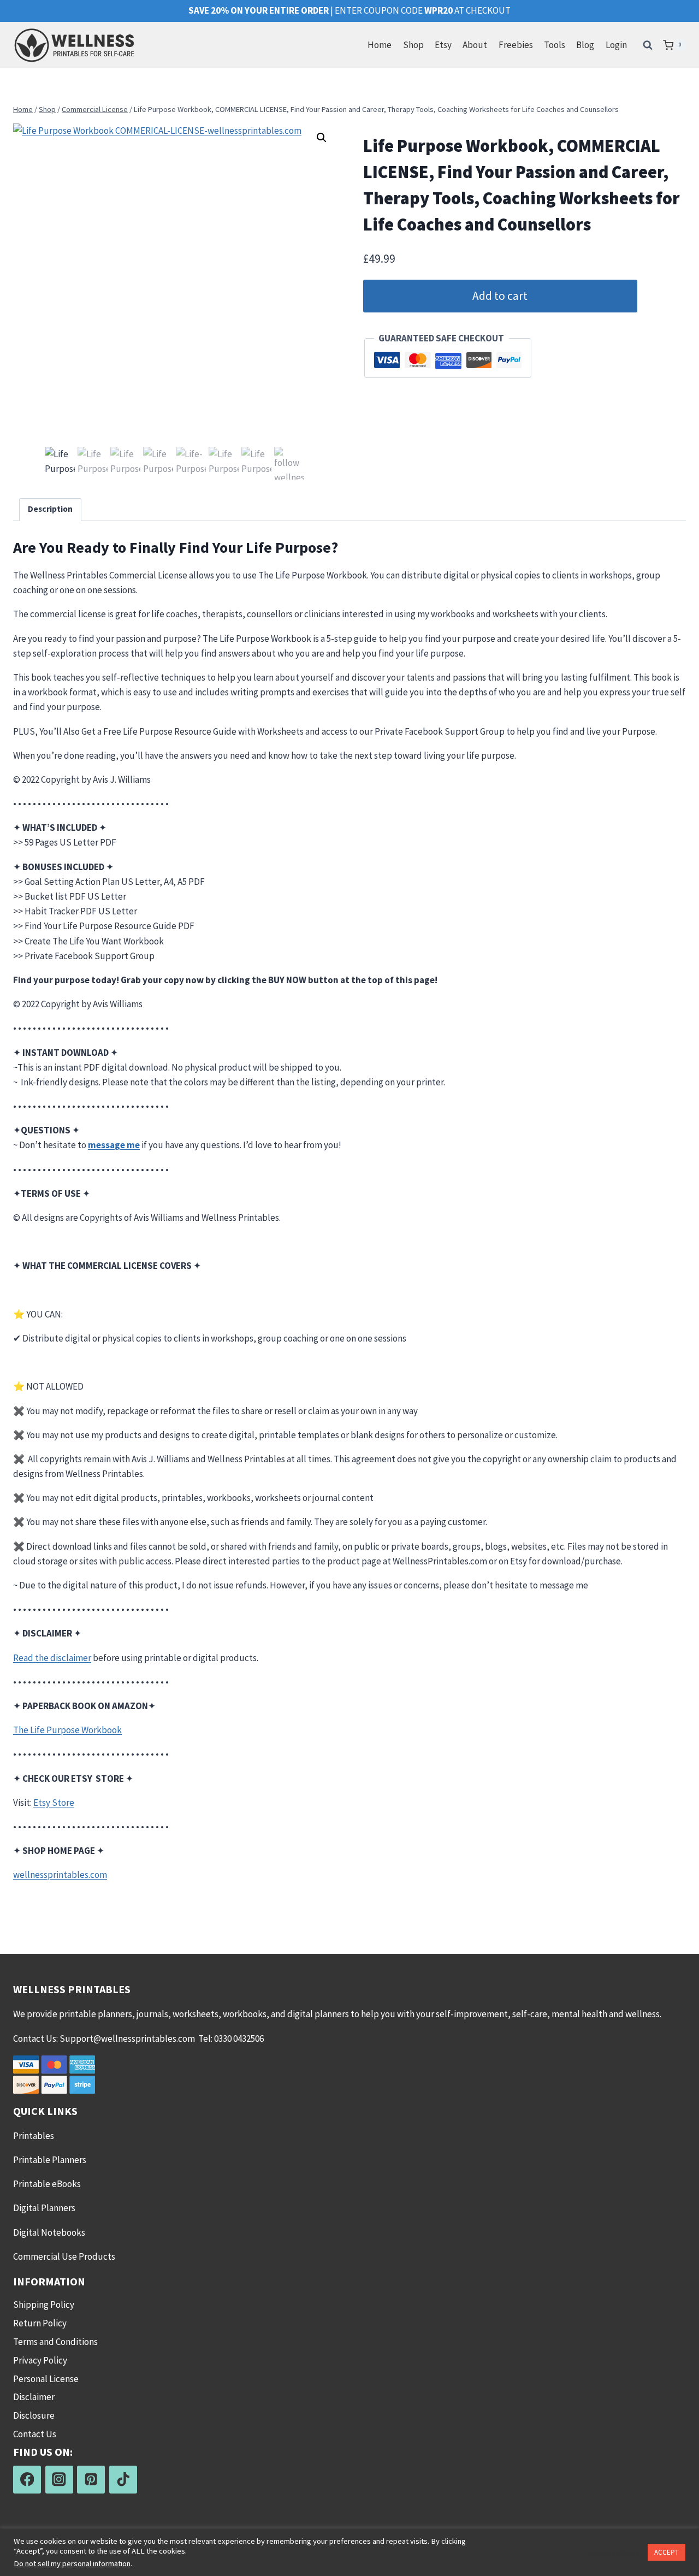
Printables (34, 2136)
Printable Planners (50, 2160)
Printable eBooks (47, 2184)
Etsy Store (54, 1803)
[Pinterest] (91, 2480)
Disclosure (34, 2415)
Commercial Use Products (64, 2256)
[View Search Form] (648, 45)
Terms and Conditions (55, 2342)
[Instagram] (59, 2480)
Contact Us (35, 2434)
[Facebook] (27, 2480)
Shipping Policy (44, 2305)
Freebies (516, 45)
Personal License (46, 2379)
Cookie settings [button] (614, 2553)
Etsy (443, 45)
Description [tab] (50, 509)
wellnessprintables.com (60, 1875)
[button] (322, 138)
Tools (555, 45)
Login (616, 45)
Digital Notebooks (49, 2232)
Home (380, 45)
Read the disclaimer (52, 1658)
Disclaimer (34, 2397)
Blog (585, 45)
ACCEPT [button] (667, 2552)
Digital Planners (44, 2208)
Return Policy (40, 2323)
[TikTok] (123, 2480)
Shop (413, 45)
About (475, 45)
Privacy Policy (40, 2360)
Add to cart (500, 296)
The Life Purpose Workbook (67, 1730)
